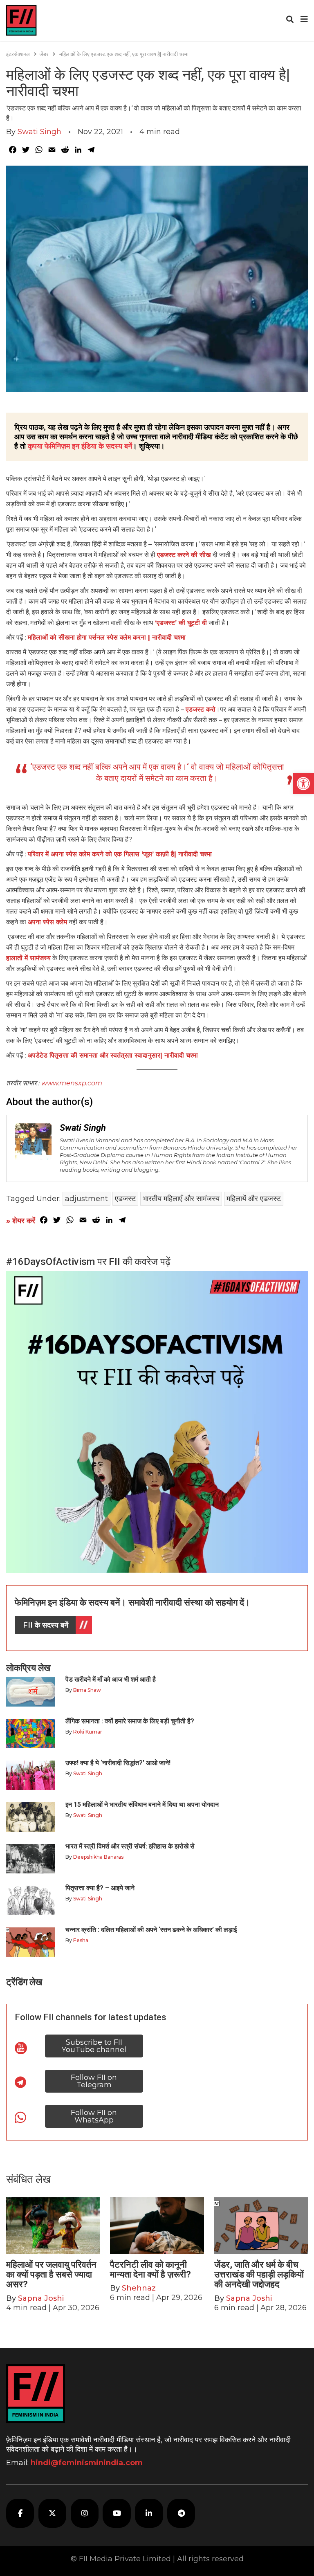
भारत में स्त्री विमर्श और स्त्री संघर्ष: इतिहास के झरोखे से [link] (130, 1846)
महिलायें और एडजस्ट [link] (254, 1199)
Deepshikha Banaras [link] (98, 1857)
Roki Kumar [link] (88, 1732)
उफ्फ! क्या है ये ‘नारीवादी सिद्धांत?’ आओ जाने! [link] (118, 1763)
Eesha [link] (81, 1940)
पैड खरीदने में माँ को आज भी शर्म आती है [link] (111, 1679)
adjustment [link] (86, 1199)
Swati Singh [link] (39, 132)
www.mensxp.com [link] (72, 1083)
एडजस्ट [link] (125, 1199)
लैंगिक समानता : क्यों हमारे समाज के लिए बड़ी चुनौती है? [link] (130, 1721)
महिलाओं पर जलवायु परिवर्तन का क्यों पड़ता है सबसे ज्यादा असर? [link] (51, 2274)
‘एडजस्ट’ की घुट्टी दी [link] (181, 623)
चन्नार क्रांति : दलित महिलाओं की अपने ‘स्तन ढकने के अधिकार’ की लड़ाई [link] (151, 1930)
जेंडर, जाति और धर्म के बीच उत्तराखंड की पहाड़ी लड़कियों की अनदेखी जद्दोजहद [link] (259, 2274)
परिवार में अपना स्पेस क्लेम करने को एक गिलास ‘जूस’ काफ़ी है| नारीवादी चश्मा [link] (120, 854)
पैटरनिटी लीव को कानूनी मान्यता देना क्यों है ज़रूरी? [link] (150, 2269)
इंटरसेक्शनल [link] (18, 54)
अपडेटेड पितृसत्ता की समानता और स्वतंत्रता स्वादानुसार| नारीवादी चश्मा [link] (113, 1055)
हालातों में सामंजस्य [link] (28, 958)
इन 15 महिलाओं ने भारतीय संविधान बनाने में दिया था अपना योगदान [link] (142, 1805)
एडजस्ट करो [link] (201, 709)
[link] (303, 784)
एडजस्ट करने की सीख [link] (185, 555)
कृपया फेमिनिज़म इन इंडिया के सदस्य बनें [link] (80, 446)
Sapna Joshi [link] (41, 2298)
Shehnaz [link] (139, 2288)
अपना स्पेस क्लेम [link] (47, 922)
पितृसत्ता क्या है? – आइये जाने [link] (102, 1888)
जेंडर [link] (44, 54)
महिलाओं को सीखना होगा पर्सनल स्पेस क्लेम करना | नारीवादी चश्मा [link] (107, 637)
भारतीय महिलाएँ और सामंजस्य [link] (181, 1199)
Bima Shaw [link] (87, 1690)
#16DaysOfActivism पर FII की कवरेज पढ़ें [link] (88, 1262)
